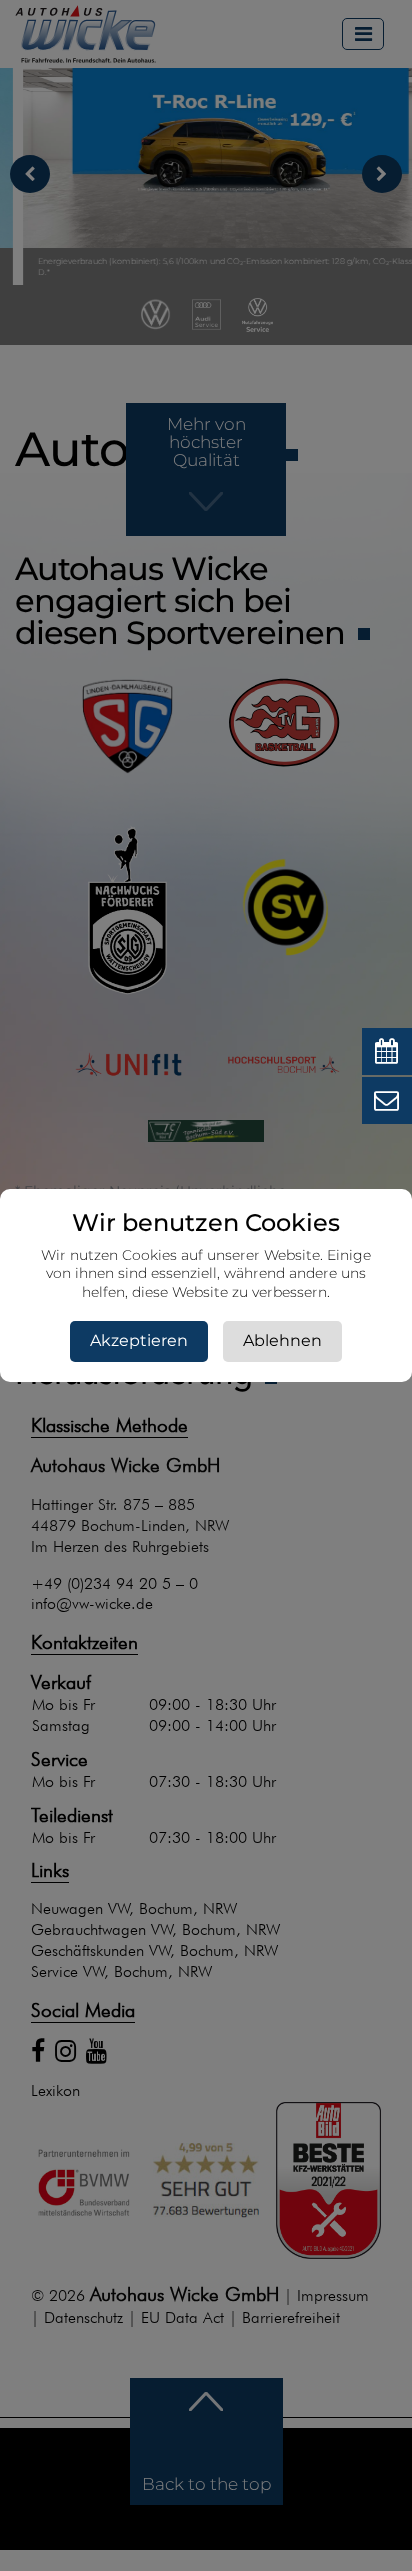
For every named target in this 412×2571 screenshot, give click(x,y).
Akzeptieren (139, 1340)
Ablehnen (282, 1340)
